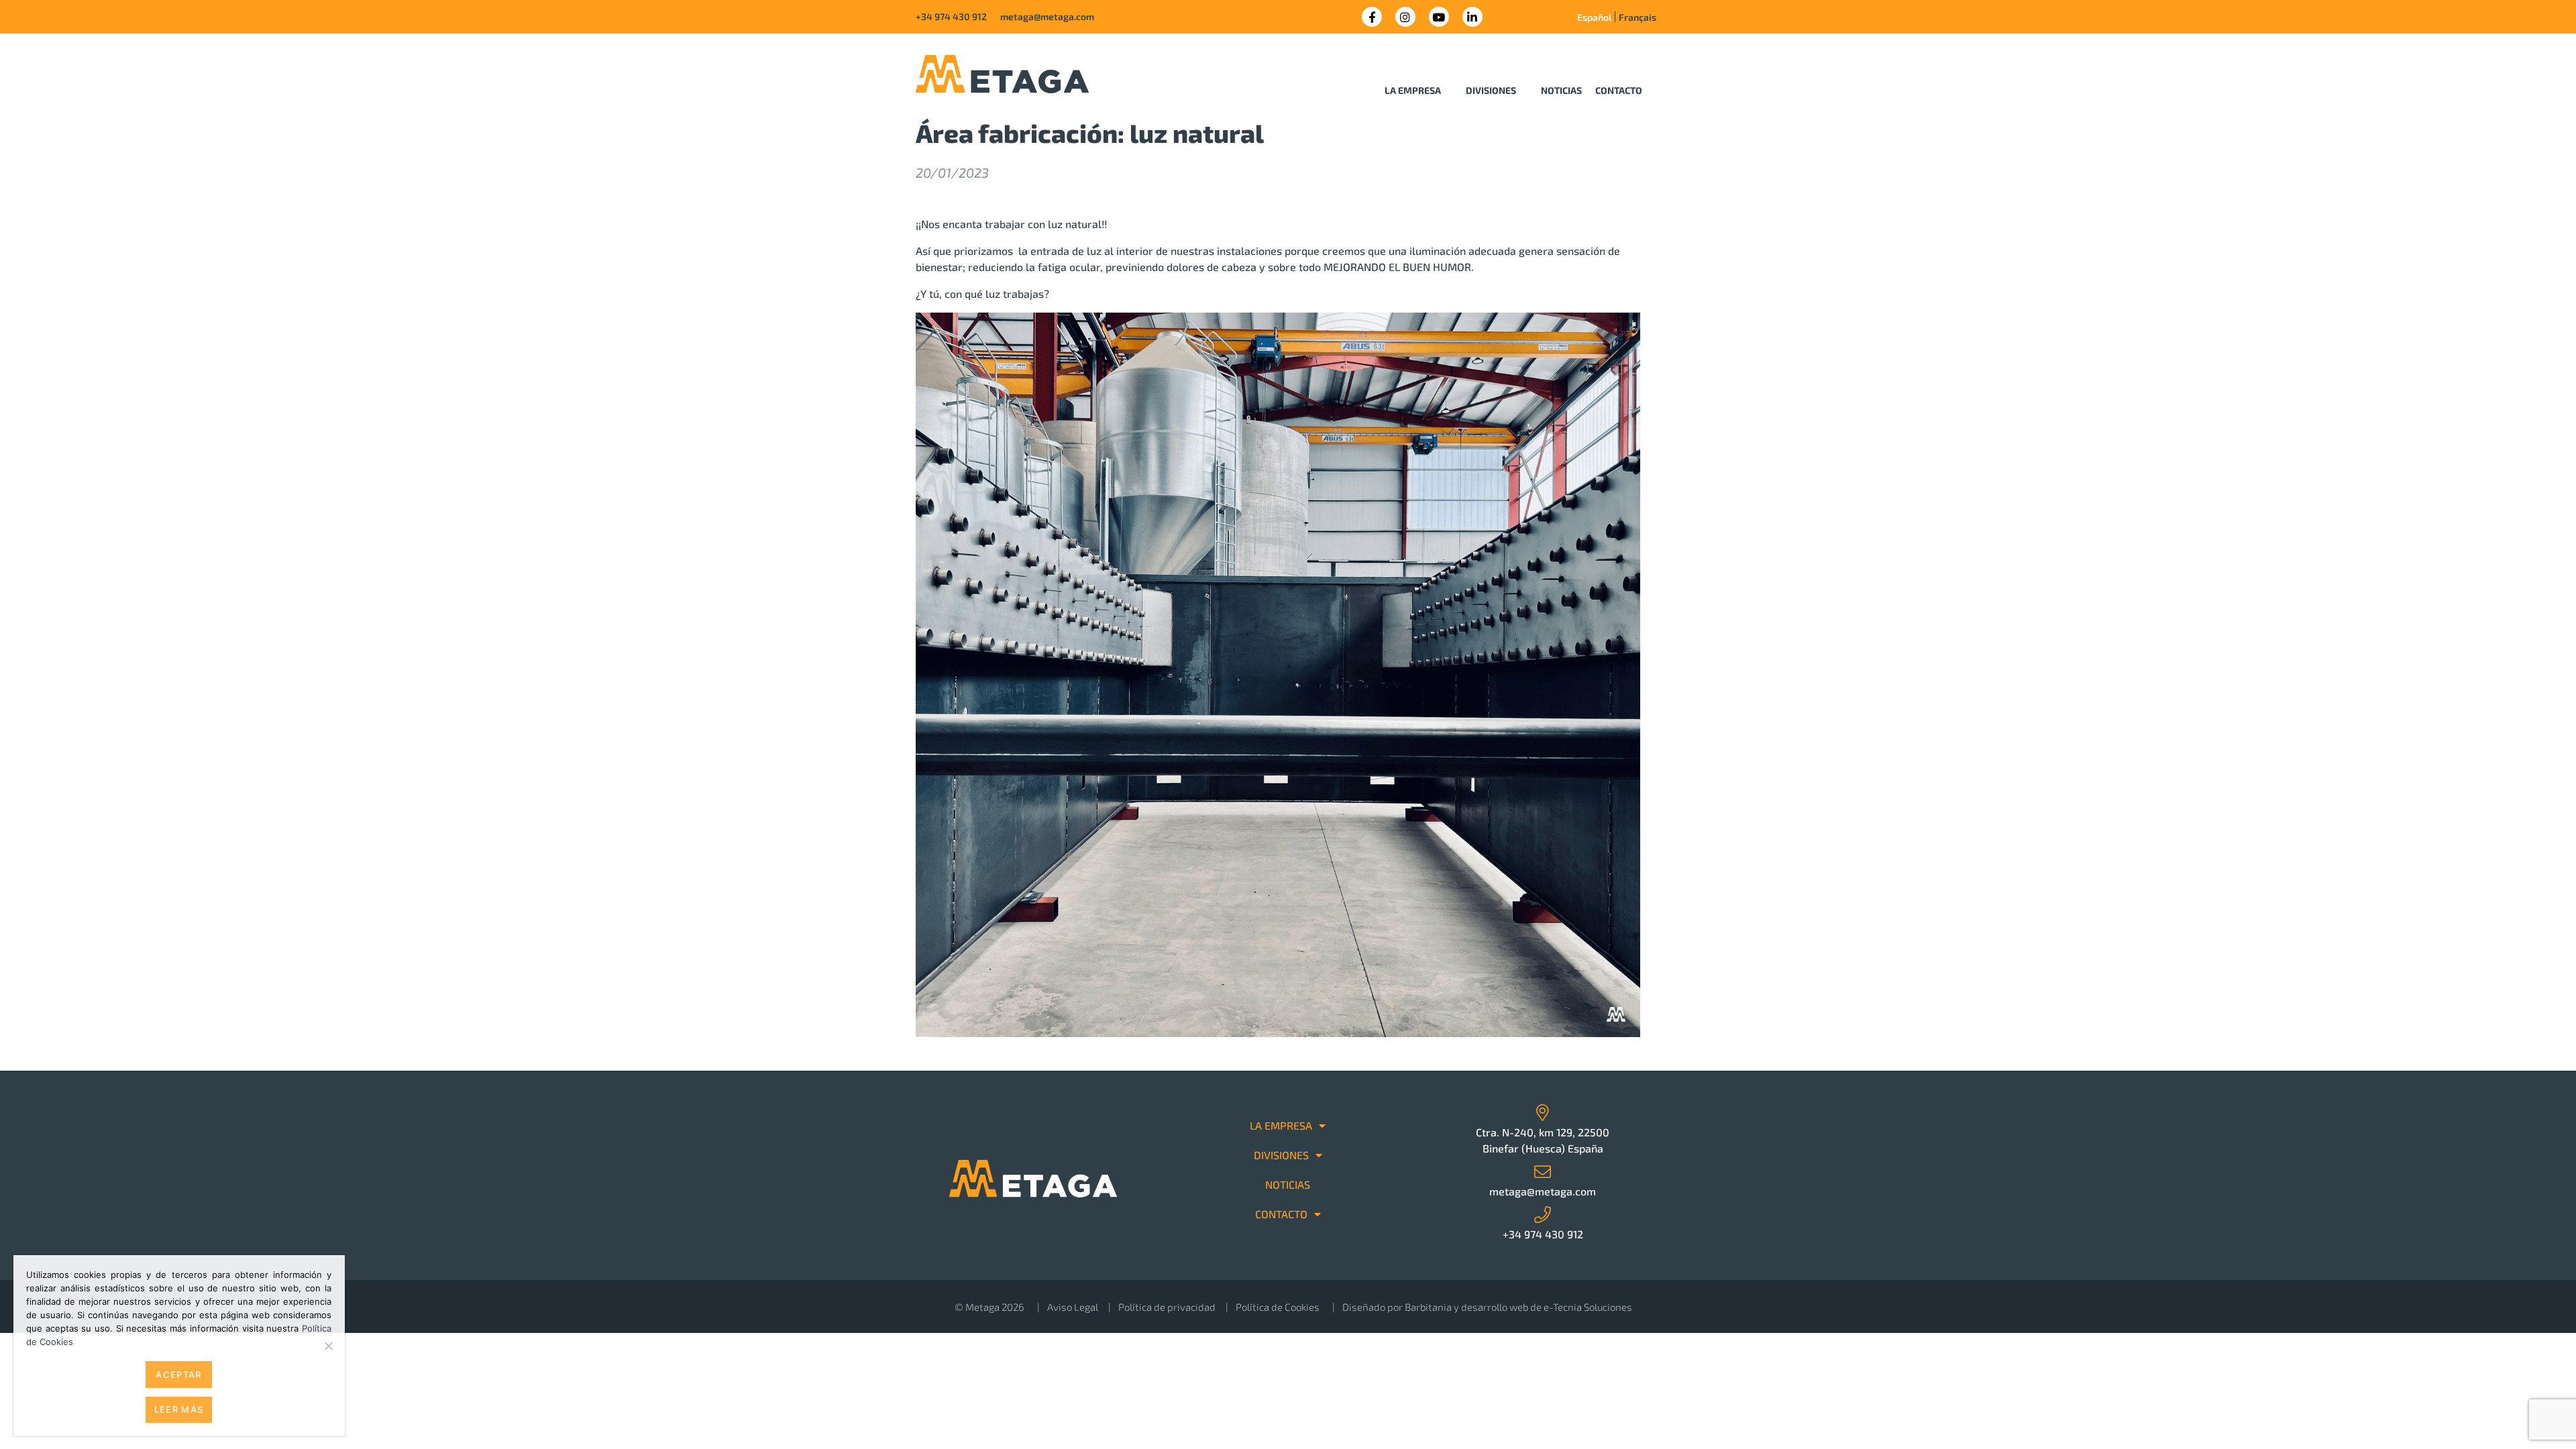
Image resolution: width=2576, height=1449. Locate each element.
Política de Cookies (1278, 1307)
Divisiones (1491, 90)
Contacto (1619, 90)
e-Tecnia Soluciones (1588, 1307)
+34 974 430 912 (951, 16)
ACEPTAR (178, 1375)
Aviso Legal (1073, 1307)
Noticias (1561, 90)
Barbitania (1428, 1307)
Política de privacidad (1167, 1307)
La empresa (1413, 90)
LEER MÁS (179, 1409)
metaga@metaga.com (1047, 16)
